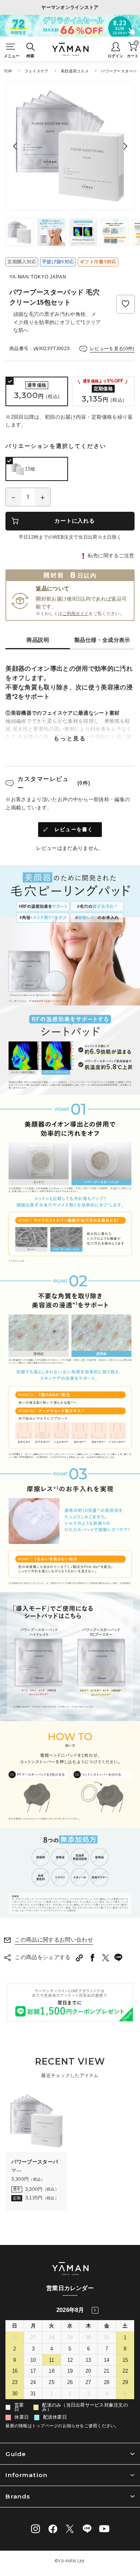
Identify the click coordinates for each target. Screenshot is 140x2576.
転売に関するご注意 (111, 556)
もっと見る (70, 738)
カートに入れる (74, 521)
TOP (8, 71)
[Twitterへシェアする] (105, 1958)
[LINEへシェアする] (119, 1958)
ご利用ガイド (75, 613)
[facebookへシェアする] (93, 1958)
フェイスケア (36, 71)
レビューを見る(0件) (112, 349)
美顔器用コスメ (75, 71)
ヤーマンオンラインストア (70, 7)
